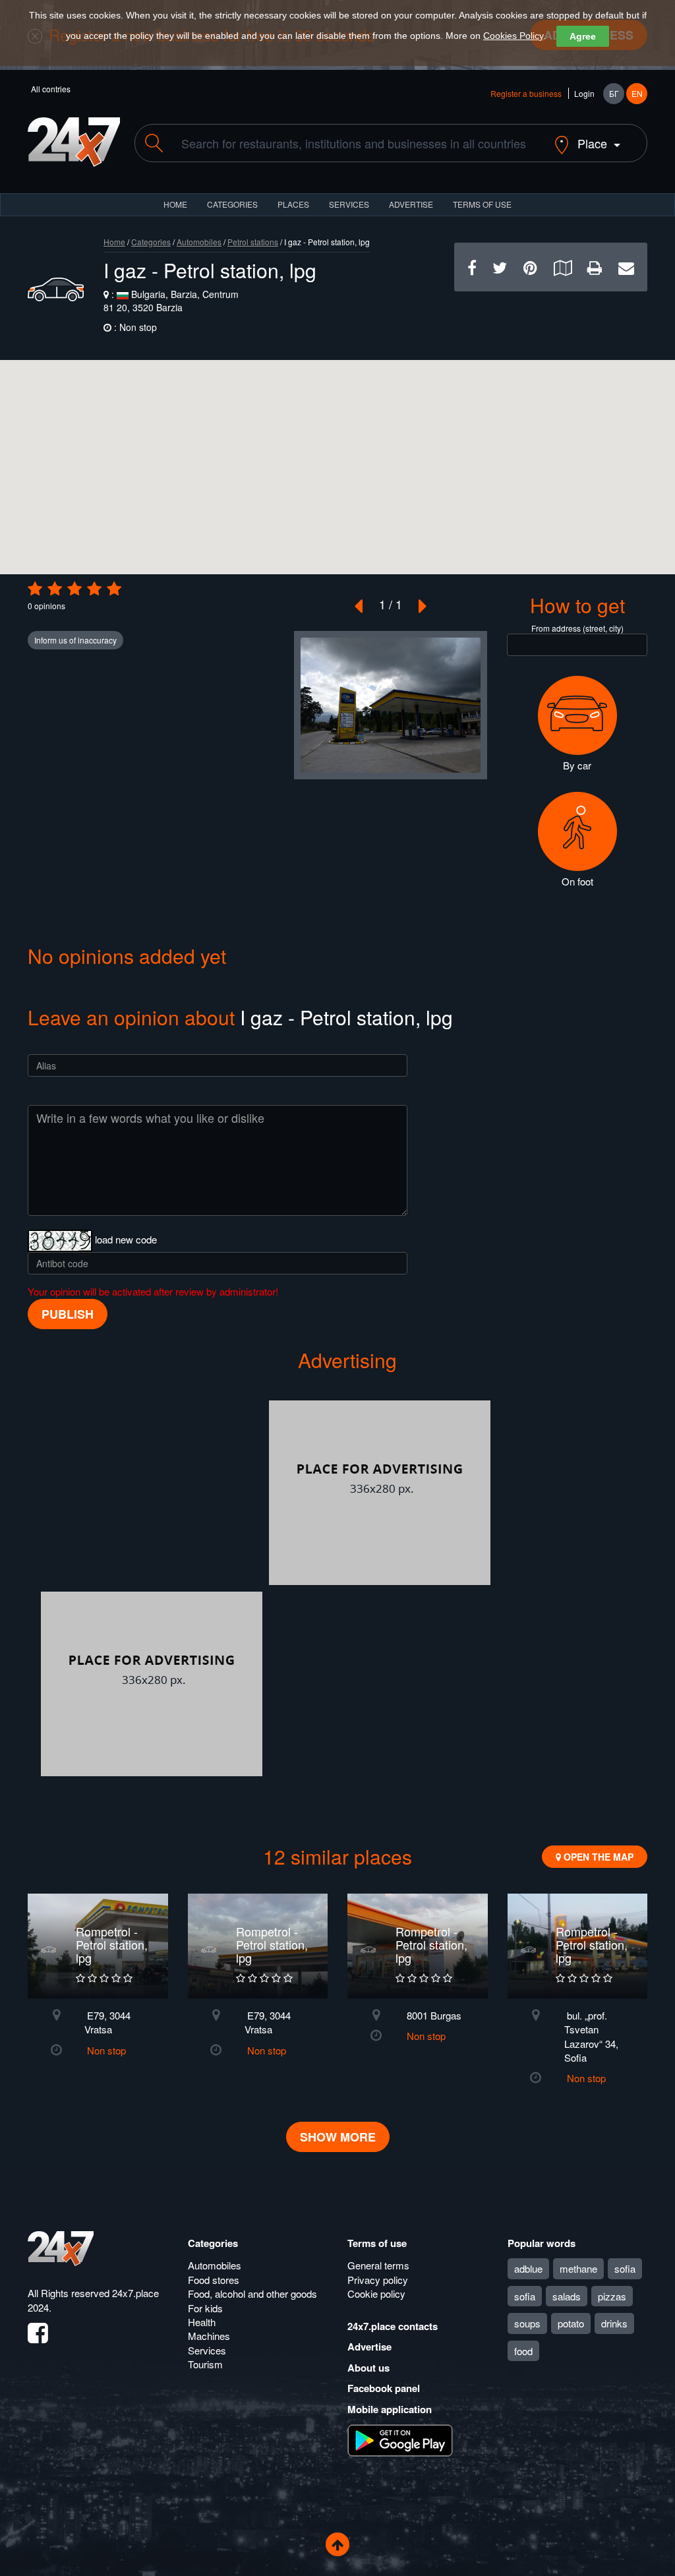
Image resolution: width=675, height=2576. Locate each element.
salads (567, 2296)
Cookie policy (376, 2293)
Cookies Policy (513, 36)
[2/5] (55, 589)
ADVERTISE (411, 204)
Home (114, 242)
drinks (614, 2323)
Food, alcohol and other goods (252, 2293)
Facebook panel (384, 2388)
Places (293, 204)
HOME (175, 204)
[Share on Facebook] (472, 267)
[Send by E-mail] (626, 267)
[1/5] (35, 589)
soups (527, 2323)
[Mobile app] (400, 2440)
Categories (151, 242)
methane (578, 2268)
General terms (378, 2265)
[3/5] (74, 589)
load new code (126, 1239)
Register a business (526, 93)
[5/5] (114, 589)
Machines (209, 2336)
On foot (577, 881)
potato (571, 2323)
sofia (625, 2268)
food (523, 2351)
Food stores (214, 2280)
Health (202, 2322)
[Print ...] (595, 267)
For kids (205, 2308)
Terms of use (377, 2243)
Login (584, 93)
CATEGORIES (232, 204)
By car (577, 765)
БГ (614, 93)
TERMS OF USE (482, 204)
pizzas (612, 2296)
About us (368, 2368)
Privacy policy (378, 2280)
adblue (528, 2268)
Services (349, 204)
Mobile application (390, 2409)
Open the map (597, 1857)
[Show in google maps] (563, 267)
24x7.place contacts (393, 2326)
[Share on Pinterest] (530, 267)
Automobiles (199, 242)
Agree (583, 36)
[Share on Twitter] (500, 267)
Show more (338, 2137)
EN (637, 93)
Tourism (205, 2364)
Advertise (369, 2347)
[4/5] (94, 589)
